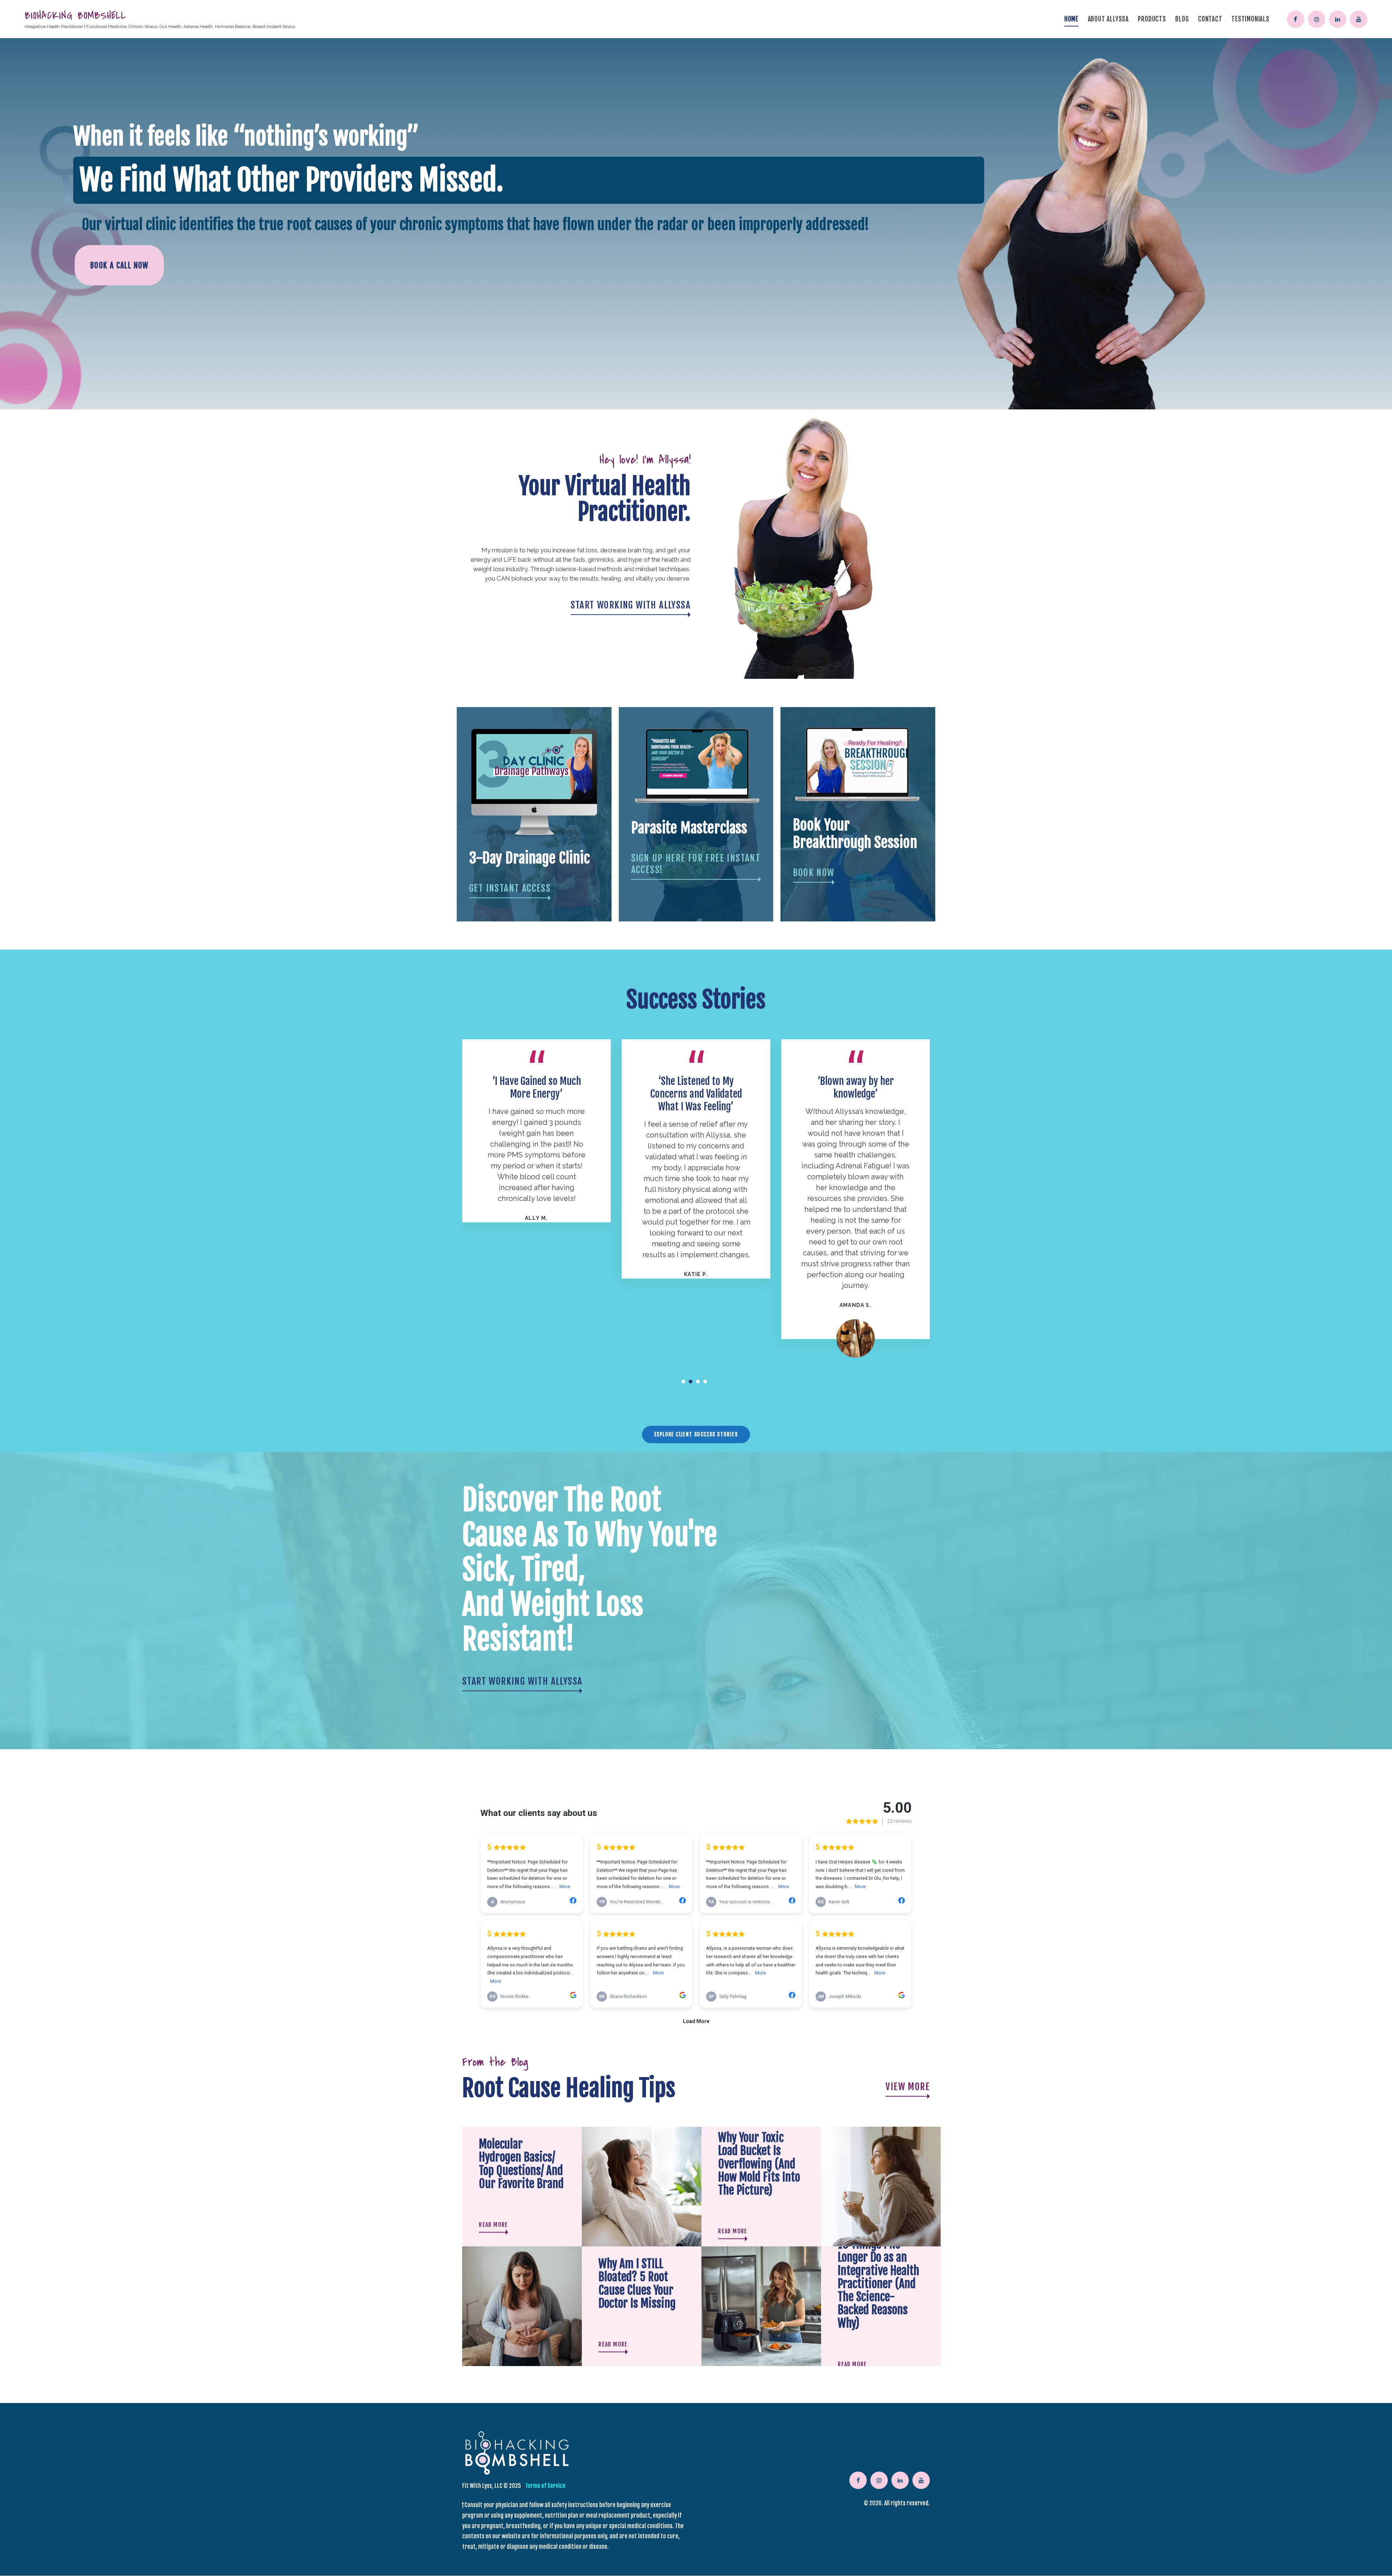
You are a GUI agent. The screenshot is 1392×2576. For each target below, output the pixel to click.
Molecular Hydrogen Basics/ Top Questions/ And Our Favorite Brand (521, 2164)
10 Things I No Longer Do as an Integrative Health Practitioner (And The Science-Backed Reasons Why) (879, 2284)
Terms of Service (545, 2486)
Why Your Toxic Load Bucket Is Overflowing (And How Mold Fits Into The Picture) (759, 2164)
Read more (494, 2225)
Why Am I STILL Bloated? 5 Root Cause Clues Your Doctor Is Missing (637, 2284)
